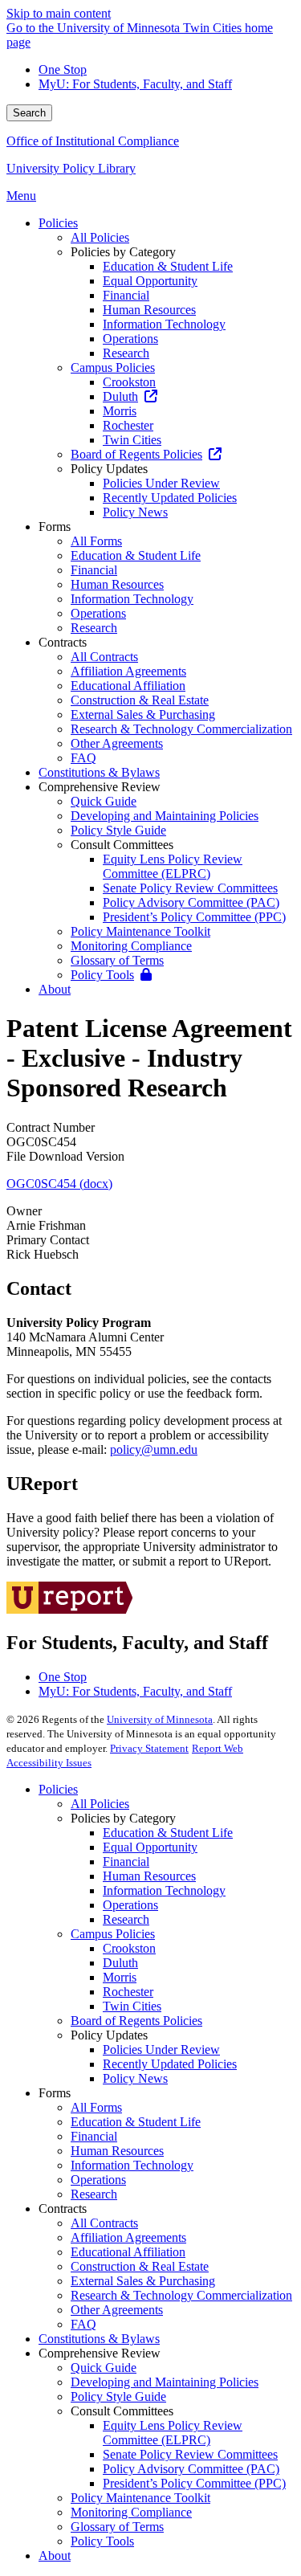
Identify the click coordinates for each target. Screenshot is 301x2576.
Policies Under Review (161, 2049)
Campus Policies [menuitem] (113, 367)
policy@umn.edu (154, 1449)
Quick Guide (104, 2368)
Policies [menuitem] (58, 223)
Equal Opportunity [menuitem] (150, 281)
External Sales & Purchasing (143, 2281)
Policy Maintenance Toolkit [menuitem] (140, 931)
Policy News (135, 2078)
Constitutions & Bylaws (99, 2339)
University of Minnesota (160, 1719)
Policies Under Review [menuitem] (161, 483)
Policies (58, 1789)
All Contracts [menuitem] (104, 657)
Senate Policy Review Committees (190, 2454)
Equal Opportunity (150, 1847)
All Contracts (104, 2223)
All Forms (96, 2107)
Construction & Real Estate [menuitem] (140, 700)
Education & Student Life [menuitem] (168, 266)
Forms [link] (55, 527)
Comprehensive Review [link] (100, 787)
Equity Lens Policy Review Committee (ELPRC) (173, 2433)
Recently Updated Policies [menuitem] (170, 498)
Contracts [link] (63, 642)
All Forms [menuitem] (96, 541)
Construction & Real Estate (140, 2266)
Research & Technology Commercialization (181, 2295)
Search (29, 113)
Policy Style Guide (118, 2396)
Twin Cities (132, 2006)
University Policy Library (71, 168)
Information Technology (164, 1890)
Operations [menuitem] (130, 339)
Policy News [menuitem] (135, 512)
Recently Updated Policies (170, 2064)
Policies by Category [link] (123, 252)
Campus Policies (113, 1934)
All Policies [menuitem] (100, 237)
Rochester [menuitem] (128, 425)
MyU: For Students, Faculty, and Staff (135, 84)
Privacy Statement (149, 1748)
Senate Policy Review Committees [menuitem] (190, 888)
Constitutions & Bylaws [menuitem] (99, 772)
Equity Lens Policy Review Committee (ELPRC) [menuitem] (173, 866)
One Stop (63, 69)
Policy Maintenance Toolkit (140, 2498)
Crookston (129, 1948)
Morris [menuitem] (120, 411)
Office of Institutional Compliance (93, 141)
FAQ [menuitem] (83, 758)
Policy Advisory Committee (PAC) (191, 2469)
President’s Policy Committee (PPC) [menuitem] (194, 917)
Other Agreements (117, 2310)
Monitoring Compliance (131, 2512)
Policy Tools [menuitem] (102, 975)
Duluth (120, 1963)
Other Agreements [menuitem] (117, 743)
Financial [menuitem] (126, 295)
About (55, 2556)
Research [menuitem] (126, 353)
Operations (130, 1905)
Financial (126, 1862)
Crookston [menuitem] (129, 382)
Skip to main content (59, 13)
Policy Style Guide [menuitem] (118, 830)
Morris (120, 1977)
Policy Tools (102, 2541)
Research (126, 1919)
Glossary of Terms (117, 2527)
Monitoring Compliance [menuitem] (131, 946)
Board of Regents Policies (136, 2021)
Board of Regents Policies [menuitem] (136, 454)
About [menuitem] (55, 989)
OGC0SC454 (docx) (59, 1184)
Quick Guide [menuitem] (104, 801)
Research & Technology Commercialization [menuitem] (181, 729)
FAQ (83, 2324)
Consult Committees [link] (122, 845)
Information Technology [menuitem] (164, 324)
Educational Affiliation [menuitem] (128, 686)
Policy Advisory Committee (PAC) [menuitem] (191, 902)
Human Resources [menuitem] (149, 310)
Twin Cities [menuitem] (132, 440)
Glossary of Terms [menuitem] (117, 960)
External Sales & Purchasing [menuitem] (143, 714)
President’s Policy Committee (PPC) (194, 2483)
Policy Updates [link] (109, 469)
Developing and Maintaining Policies (165, 2382)
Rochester (128, 1992)
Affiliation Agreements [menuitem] (128, 671)
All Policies (100, 1804)
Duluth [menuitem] (120, 396)
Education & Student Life (168, 1833)
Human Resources (149, 1876)
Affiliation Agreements (128, 2237)
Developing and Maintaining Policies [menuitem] (165, 816)
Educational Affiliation (128, 2252)
